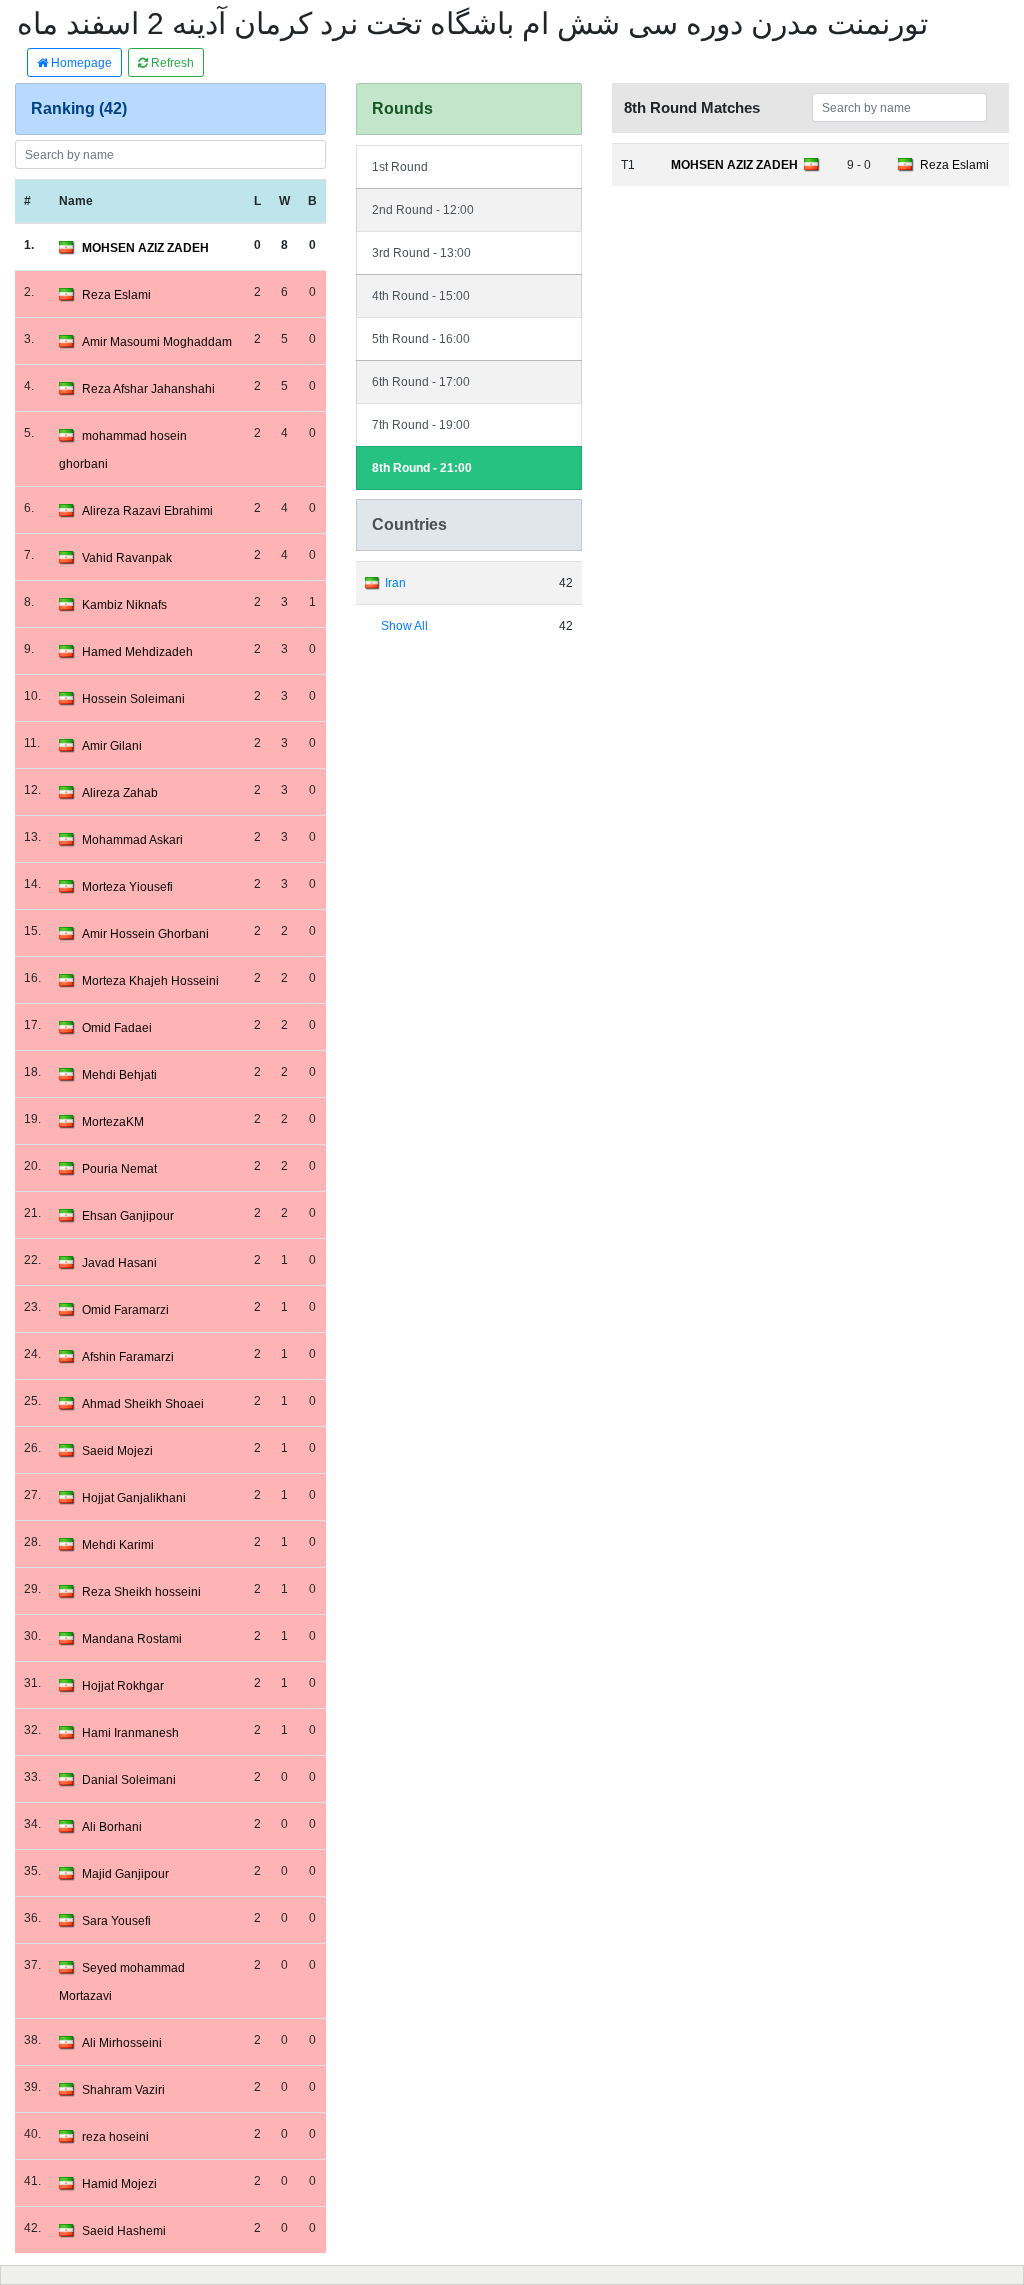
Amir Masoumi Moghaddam (157, 342)
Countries (409, 524)
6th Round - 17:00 (421, 382)
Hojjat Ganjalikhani (134, 1498)
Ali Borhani (112, 1827)
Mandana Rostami (132, 1639)
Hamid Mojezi (119, 2184)
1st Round (400, 167)
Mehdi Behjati (119, 1075)
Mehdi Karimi (118, 1545)
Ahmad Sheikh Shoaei (143, 1404)
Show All (404, 626)
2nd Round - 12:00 (423, 210)
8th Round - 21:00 (422, 468)
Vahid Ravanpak (127, 558)
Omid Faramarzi (125, 1310)
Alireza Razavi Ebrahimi (147, 511)
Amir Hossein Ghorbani (145, 934)
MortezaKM (113, 1122)
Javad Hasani (119, 1263)
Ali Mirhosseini (122, 2043)
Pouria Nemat (119, 1169)
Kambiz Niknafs (124, 605)
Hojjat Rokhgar (123, 1686)
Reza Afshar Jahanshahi (148, 389)
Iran (395, 583)
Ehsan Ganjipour (128, 1216)
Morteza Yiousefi (127, 887)
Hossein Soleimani (133, 699)
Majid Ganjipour (125, 1874)
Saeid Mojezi (117, 1451)
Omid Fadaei (117, 1028)
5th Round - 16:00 (421, 339)
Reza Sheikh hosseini (141, 1592)
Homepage (80, 63)
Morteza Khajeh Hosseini (150, 981)
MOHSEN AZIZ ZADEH (145, 248)
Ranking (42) (79, 108)
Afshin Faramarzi (128, 1357)
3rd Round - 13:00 (421, 253)
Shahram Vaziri (123, 2090)
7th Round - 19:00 (421, 425)
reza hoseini (115, 2137)
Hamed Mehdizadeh (137, 652)
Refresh (171, 63)
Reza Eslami (116, 295)
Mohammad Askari (132, 840)
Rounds (402, 108)
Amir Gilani (112, 746)
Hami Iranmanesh (130, 1733)
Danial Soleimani (129, 1780)
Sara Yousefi (116, 1921)
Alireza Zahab (120, 793)
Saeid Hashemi (124, 2231)
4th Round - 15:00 (421, 296)
